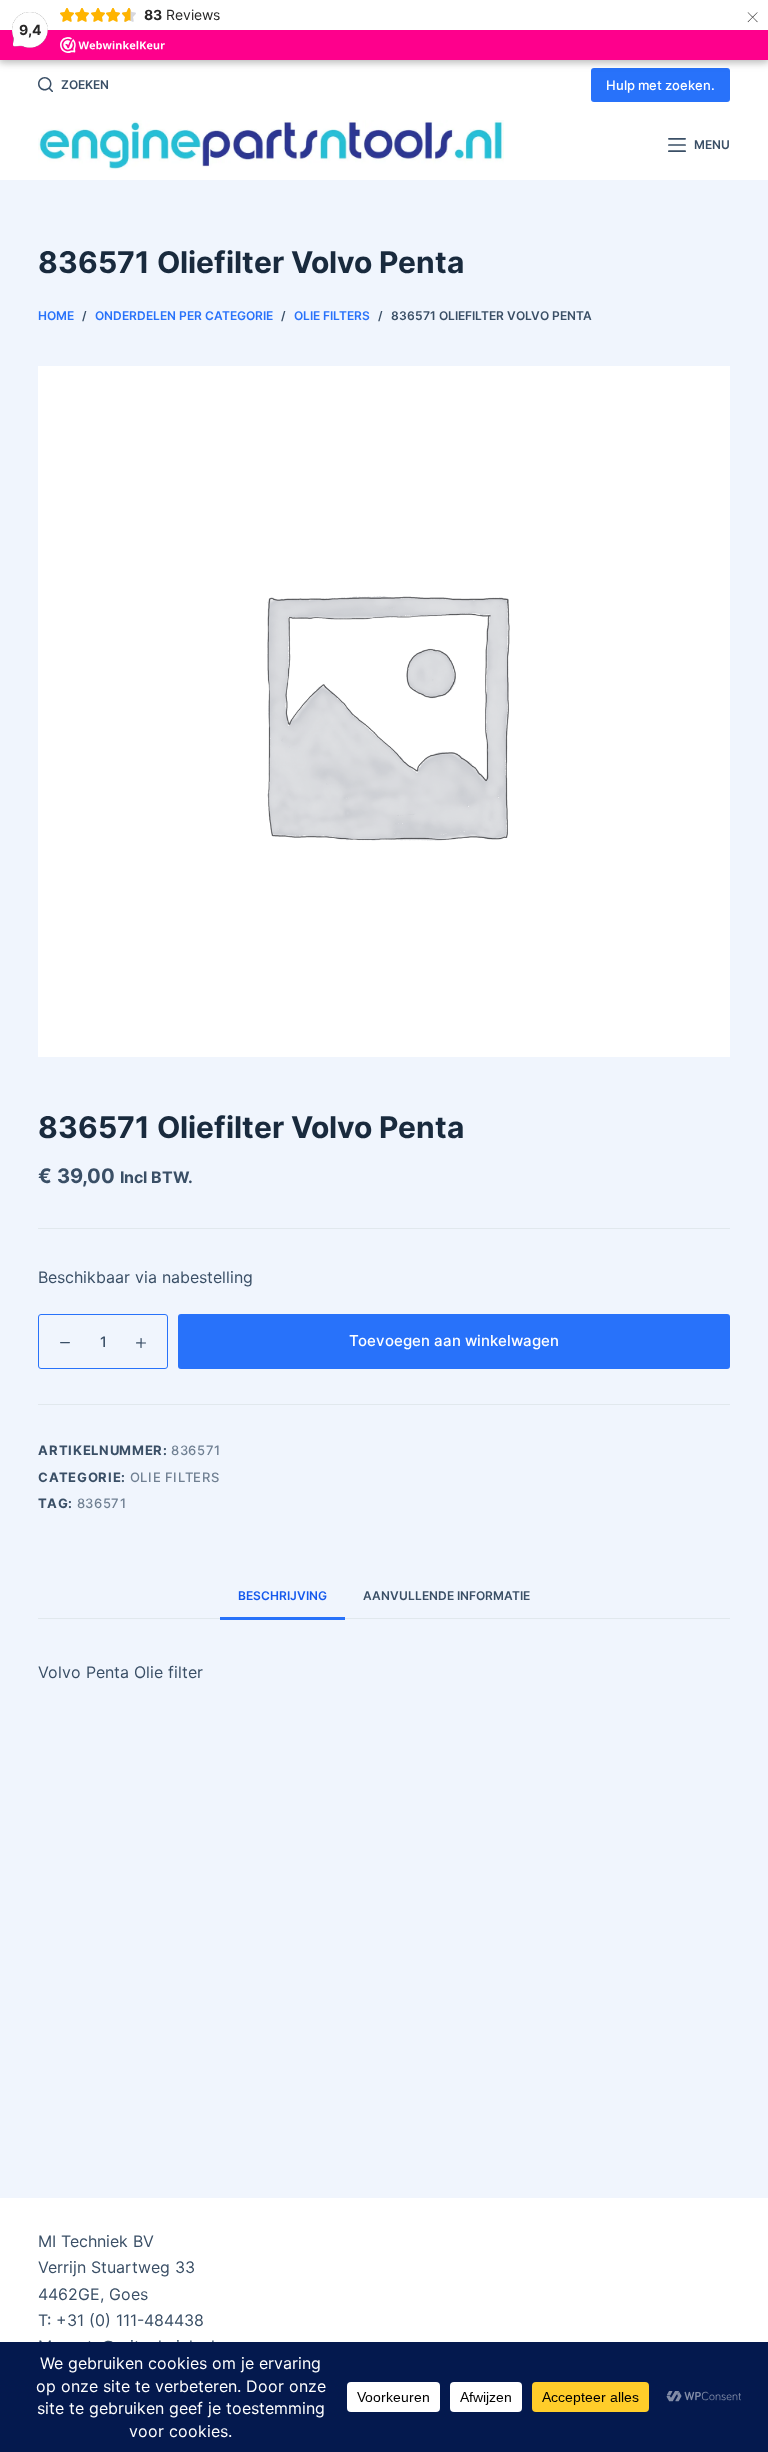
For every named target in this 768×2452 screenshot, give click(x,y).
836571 (102, 1503)
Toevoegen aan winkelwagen (454, 1340)
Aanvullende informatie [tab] (446, 1595)
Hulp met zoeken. (660, 85)
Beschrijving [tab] (282, 1595)
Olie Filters (175, 1477)
